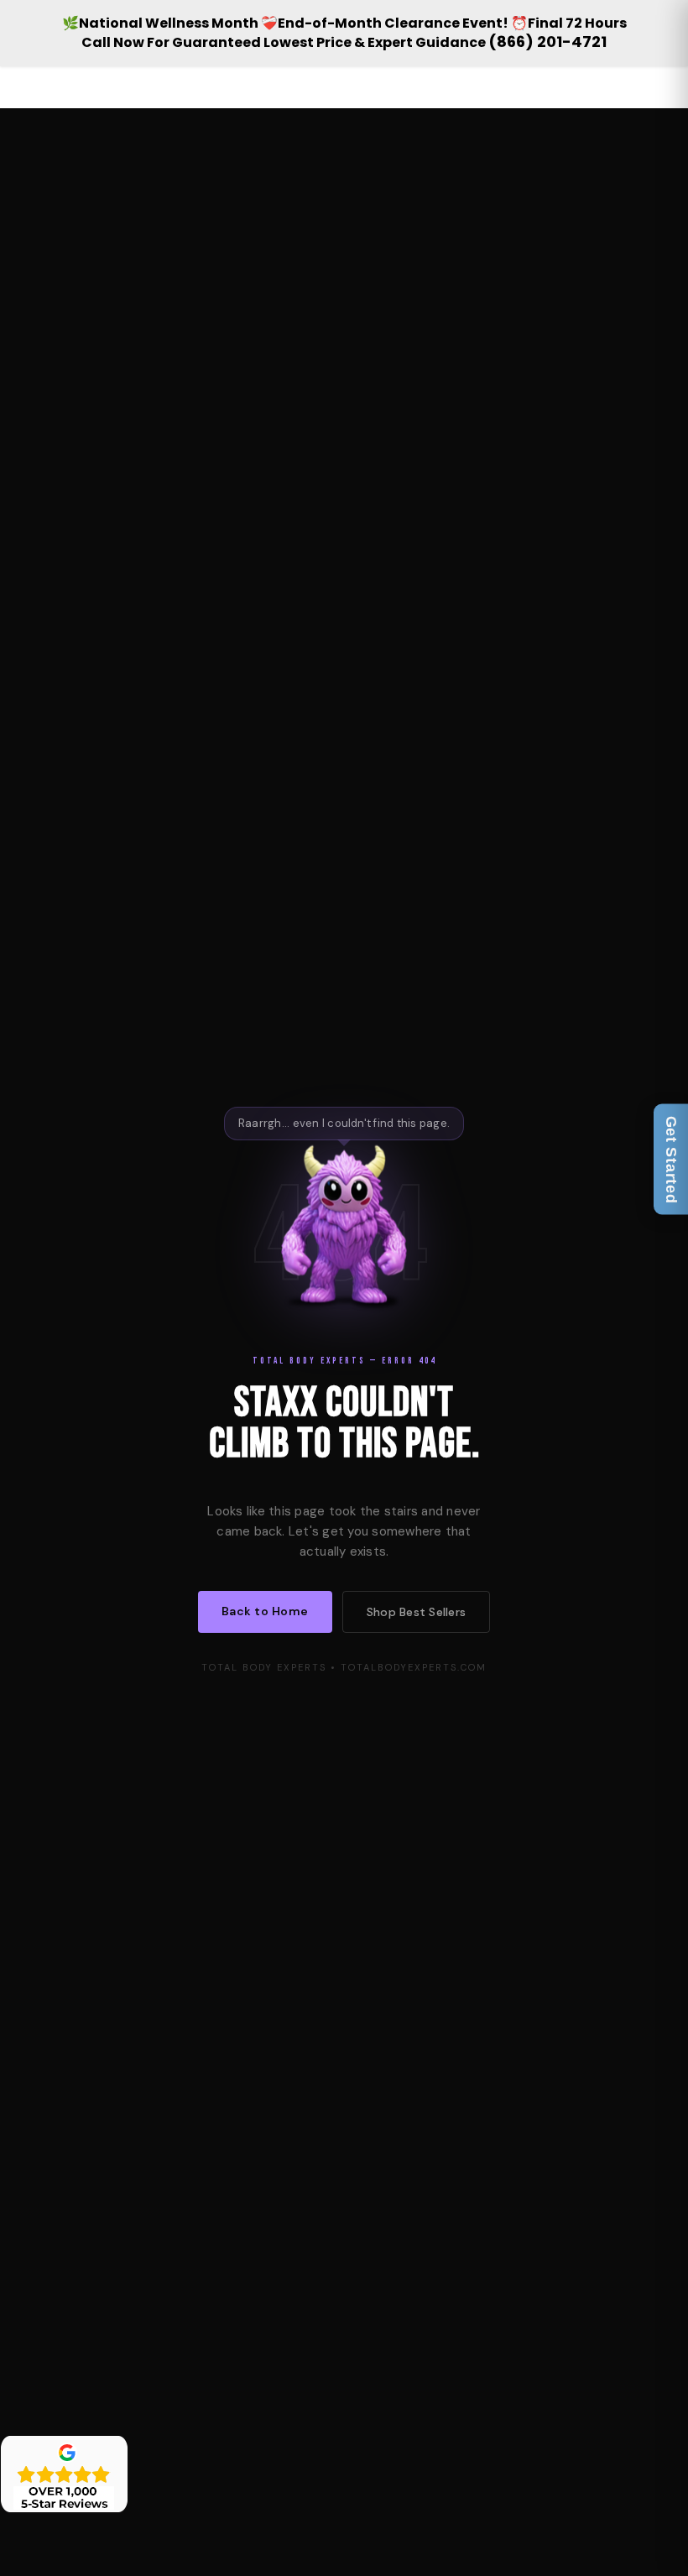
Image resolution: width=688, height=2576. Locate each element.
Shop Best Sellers (416, 1612)
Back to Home (265, 1611)
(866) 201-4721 (547, 42)
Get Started (671, 1159)
